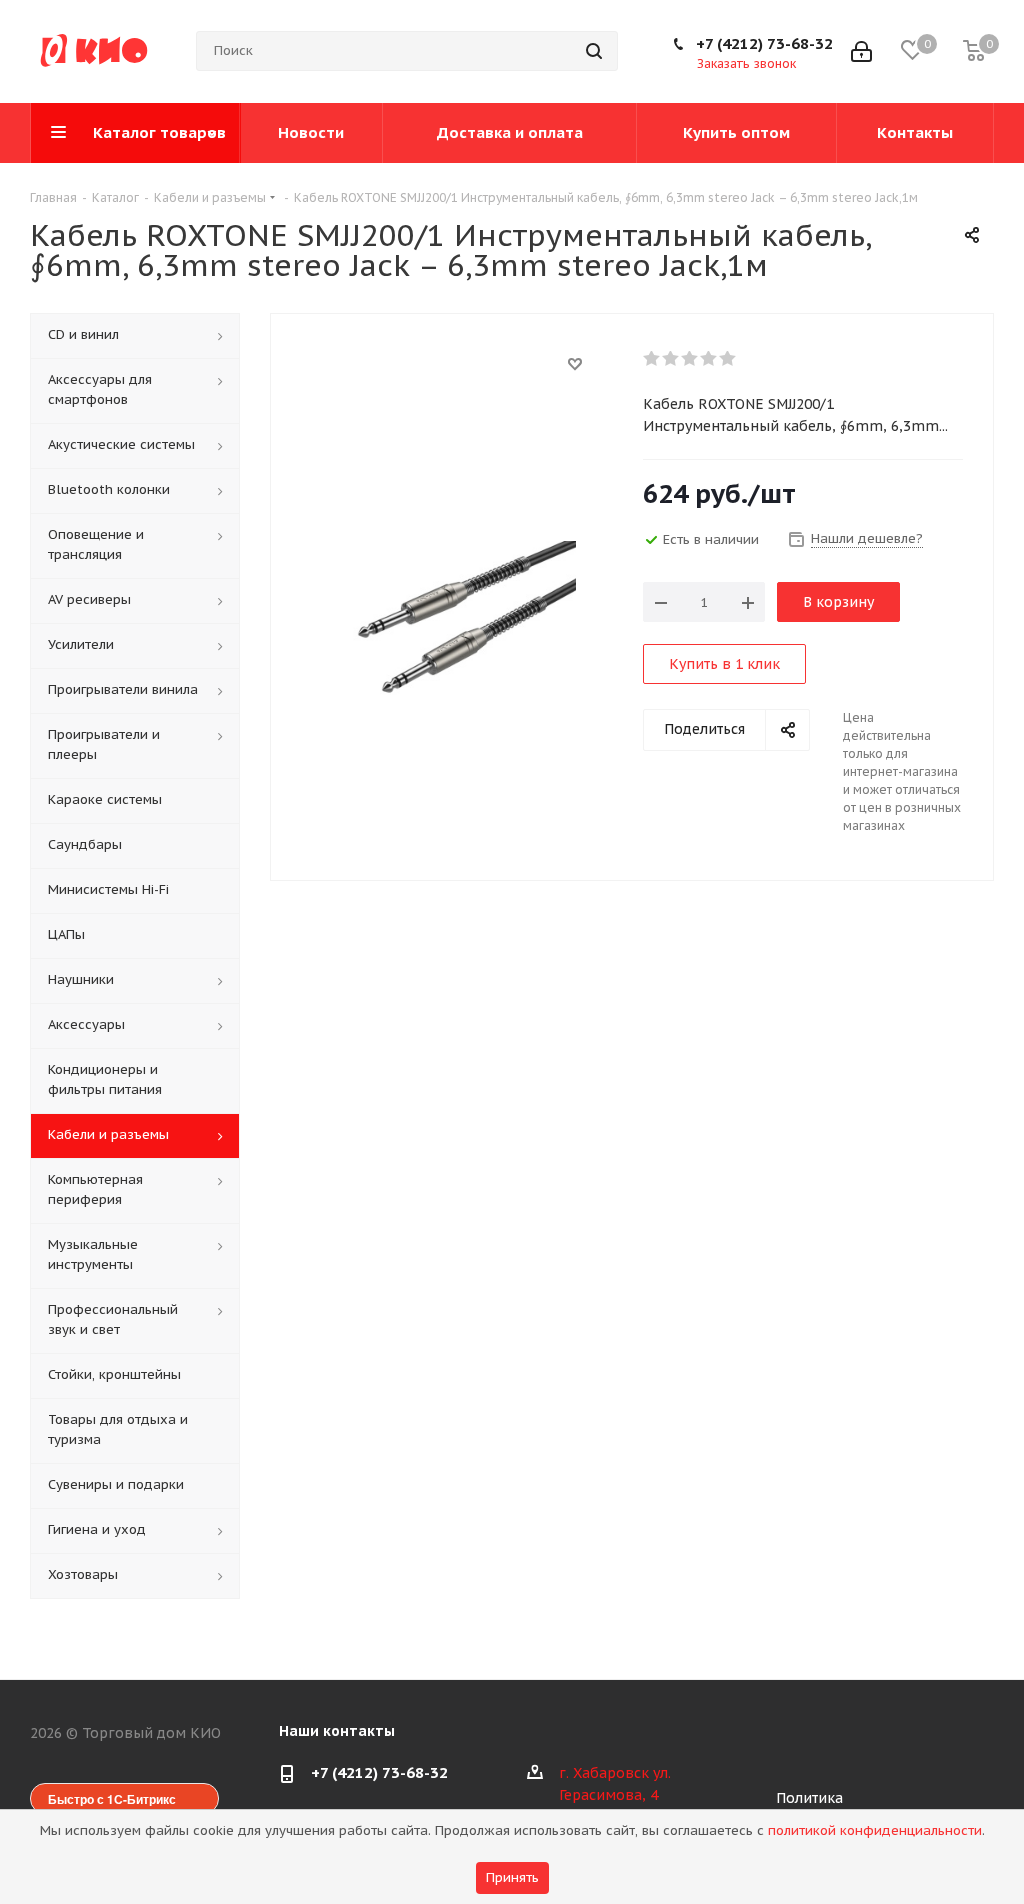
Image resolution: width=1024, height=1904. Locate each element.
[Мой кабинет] (861, 51)
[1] (652, 359)
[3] (690, 359)
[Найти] (594, 51)
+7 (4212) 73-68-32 (764, 43)
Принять (512, 1877)
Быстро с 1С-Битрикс (112, 1799)
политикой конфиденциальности (875, 1830)
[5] (728, 359)
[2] (671, 359)
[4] (709, 359)
